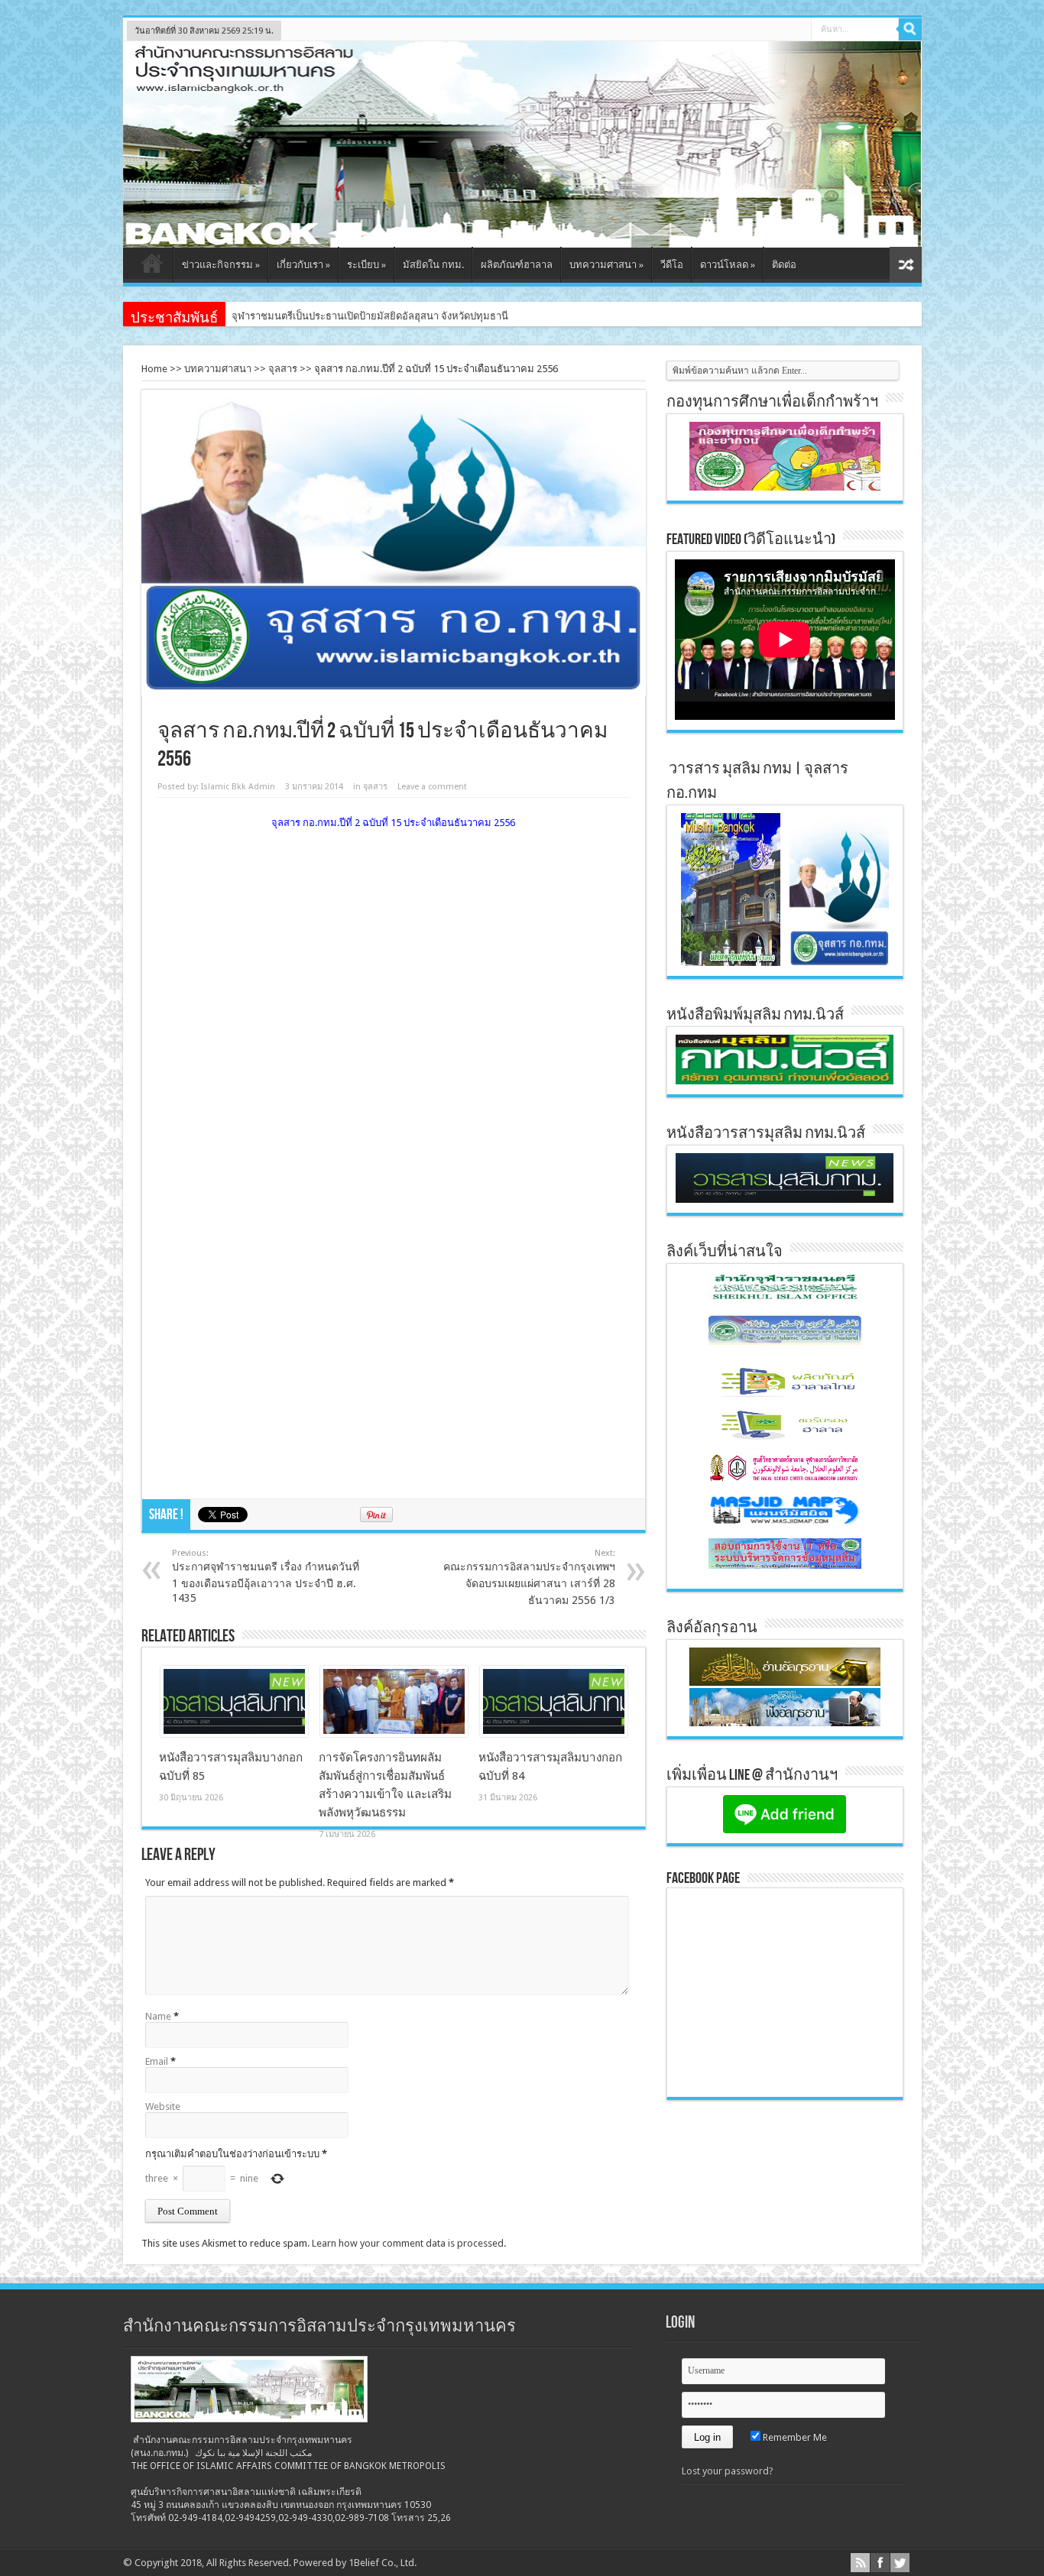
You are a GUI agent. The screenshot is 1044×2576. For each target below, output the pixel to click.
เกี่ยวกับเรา (303, 265)
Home (154, 369)
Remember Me (794, 2437)
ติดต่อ (784, 265)
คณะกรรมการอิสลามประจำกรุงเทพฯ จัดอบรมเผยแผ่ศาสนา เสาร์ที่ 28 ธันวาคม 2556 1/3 (529, 1577)
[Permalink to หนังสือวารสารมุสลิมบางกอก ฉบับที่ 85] (234, 1734)
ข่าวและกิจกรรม (221, 265)
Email (157, 2061)
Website (163, 2106)
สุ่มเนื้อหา (906, 265)
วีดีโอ (672, 265)
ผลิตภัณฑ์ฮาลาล (517, 265)
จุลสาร (283, 369)
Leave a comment (432, 787)
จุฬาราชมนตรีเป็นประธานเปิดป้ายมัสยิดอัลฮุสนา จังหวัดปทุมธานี (370, 316)
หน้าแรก (152, 267)
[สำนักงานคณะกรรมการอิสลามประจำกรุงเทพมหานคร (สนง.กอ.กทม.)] (522, 236)
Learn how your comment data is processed (408, 2243)
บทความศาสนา (606, 265)
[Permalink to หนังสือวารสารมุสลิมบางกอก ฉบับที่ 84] (554, 1734)
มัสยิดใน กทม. (433, 265)
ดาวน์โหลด (728, 265)
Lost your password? (728, 2471)
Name (158, 2016)
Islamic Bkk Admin (238, 787)
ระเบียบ (366, 265)
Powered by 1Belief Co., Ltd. (355, 2563)
